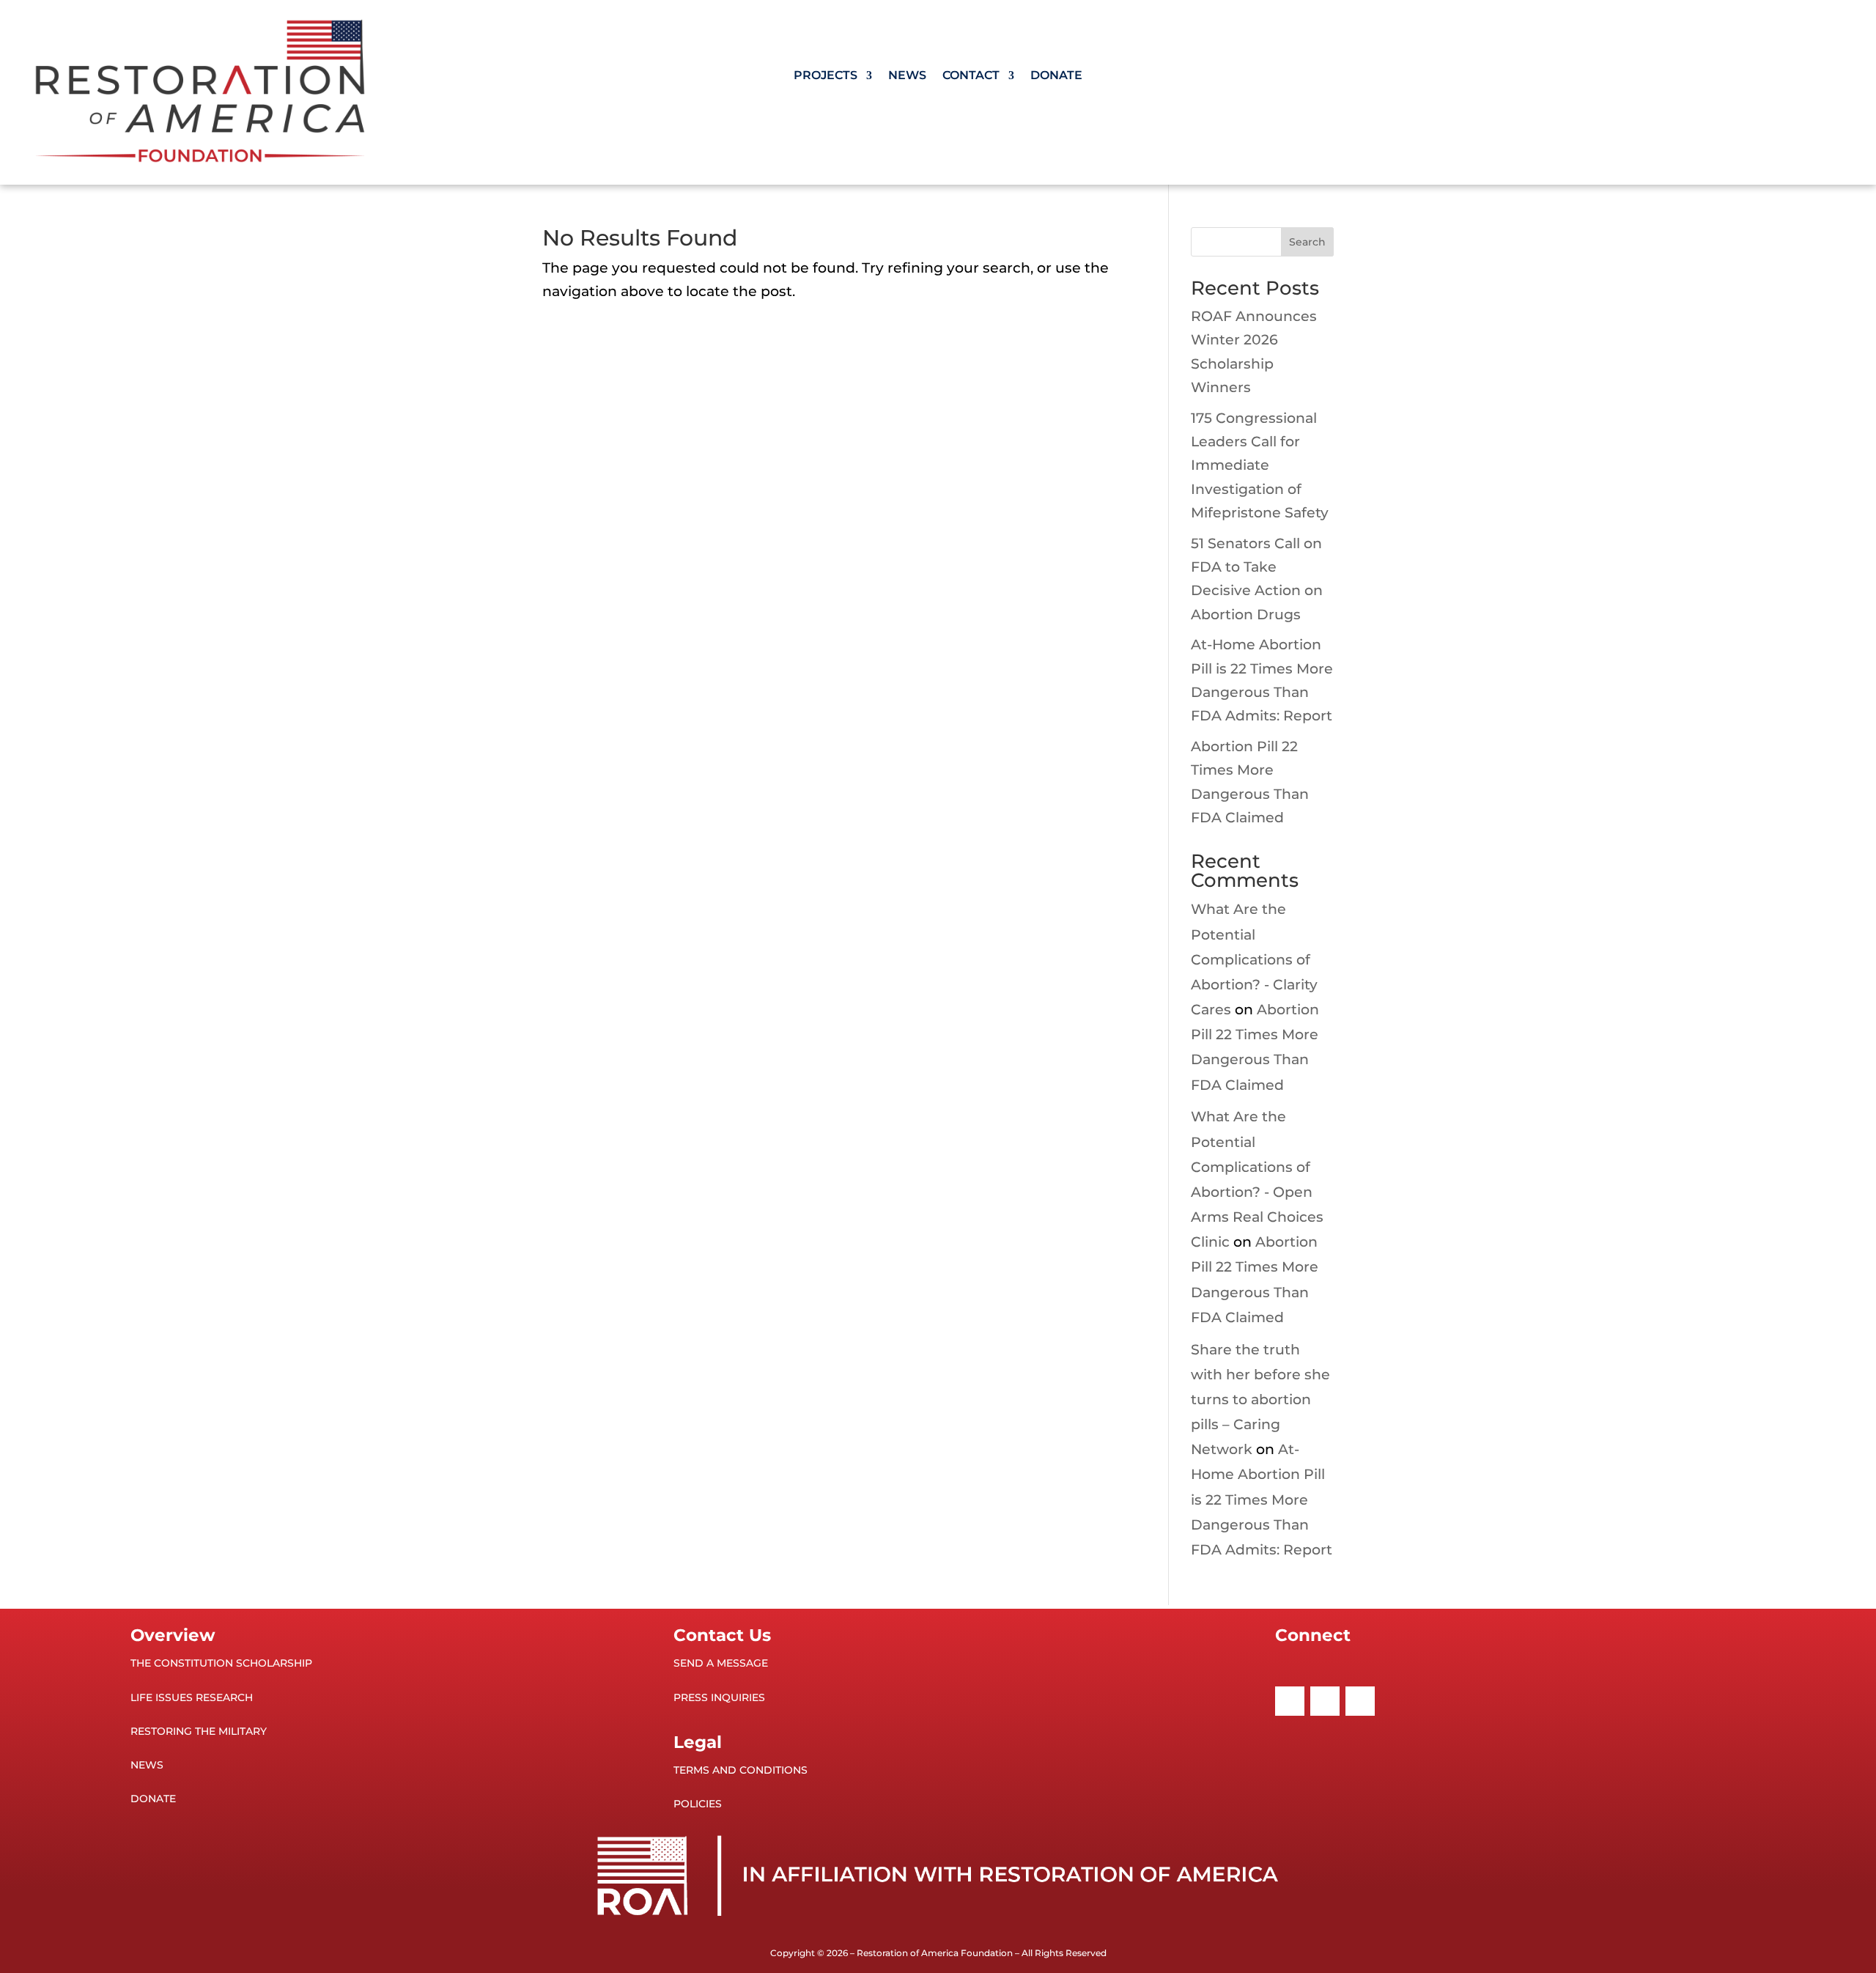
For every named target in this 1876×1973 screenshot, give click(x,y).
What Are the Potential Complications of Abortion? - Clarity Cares (1254, 959)
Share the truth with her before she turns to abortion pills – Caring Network (1260, 1400)
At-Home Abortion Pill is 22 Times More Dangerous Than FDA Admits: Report (1262, 1500)
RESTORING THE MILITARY (199, 1731)
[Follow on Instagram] (1360, 1701)
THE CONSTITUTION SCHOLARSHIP (221, 1663)
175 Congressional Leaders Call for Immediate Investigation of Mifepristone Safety (1260, 465)
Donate (1056, 76)
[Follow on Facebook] (1290, 1701)
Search (1307, 242)
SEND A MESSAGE (721, 1663)
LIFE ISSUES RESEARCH (192, 1697)
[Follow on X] (1325, 1701)
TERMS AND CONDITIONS (741, 1770)
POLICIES (698, 1804)
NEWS (147, 1765)
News (907, 76)
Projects (826, 76)
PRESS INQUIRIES (719, 1697)
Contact (971, 76)
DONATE (153, 1799)
